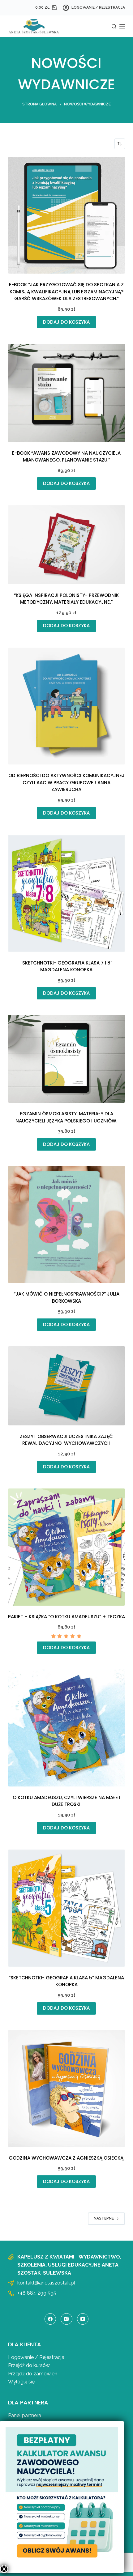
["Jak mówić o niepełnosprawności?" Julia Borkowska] (66, 1224)
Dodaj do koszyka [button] (66, 322)
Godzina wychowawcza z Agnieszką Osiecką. (66, 2158)
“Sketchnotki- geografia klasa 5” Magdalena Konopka (66, 1981)
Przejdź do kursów (29, 2365)
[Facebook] (50, 2319)
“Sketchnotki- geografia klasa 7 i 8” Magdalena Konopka (66, 966)
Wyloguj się (21, 2382)
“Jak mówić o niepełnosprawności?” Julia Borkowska (66, 1297)
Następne (104, 2218)
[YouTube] (83, 2319)
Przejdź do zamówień (33, 2374)
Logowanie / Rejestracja (36, 2357)
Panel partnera (25, 2415)
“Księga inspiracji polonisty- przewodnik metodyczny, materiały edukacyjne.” (66, 599)
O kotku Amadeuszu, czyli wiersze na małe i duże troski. (66, 1801)
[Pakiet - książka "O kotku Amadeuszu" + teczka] (66, 1547)
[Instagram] (66, 2319)
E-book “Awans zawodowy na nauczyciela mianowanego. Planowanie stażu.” (66, 457)
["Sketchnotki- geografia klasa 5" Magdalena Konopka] (66, 1908)
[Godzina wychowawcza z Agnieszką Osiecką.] (66, 2088)
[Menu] (122, 26)
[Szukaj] (114, 26)
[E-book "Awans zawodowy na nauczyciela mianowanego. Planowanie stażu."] (66, 393)
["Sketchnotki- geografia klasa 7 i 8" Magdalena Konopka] (66, 893)
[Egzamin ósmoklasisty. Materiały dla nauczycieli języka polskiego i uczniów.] (66, 1059)
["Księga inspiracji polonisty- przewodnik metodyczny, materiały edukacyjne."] (66, 545)
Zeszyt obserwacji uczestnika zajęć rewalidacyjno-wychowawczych (66, 1440)
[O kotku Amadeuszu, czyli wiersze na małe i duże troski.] (66, 1728)
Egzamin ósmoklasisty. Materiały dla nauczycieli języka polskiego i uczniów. (66, 1117)
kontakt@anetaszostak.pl (46, 2283)
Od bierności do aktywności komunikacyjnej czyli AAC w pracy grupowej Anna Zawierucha (66, 782)
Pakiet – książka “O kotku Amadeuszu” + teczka (66, 1617)
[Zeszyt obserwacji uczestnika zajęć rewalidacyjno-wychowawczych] (66, 1386)
